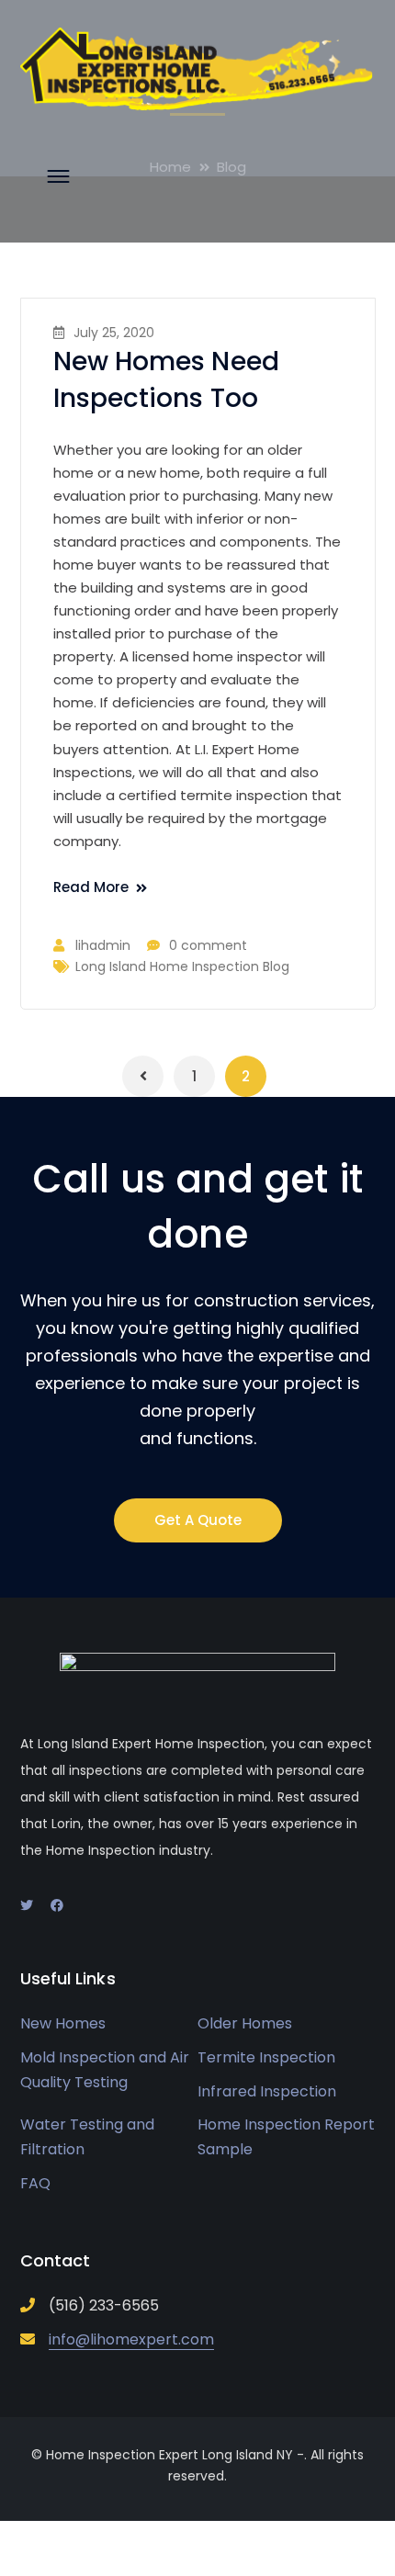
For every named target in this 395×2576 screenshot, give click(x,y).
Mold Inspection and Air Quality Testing (105, 2070)
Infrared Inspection (267, 2091)
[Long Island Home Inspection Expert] (198, 68)
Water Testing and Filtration (87, 2137)
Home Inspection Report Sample (286, 2137)
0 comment (208, 945)
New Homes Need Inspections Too (166, 380)
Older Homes (245, 2023)
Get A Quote (198, 1520)
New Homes (63, 2023)
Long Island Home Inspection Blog (182, 966)
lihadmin (103, 945)
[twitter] (27, 1905)
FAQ (35, 2183)
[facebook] (57, 1905)
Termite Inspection (266, 2057)
